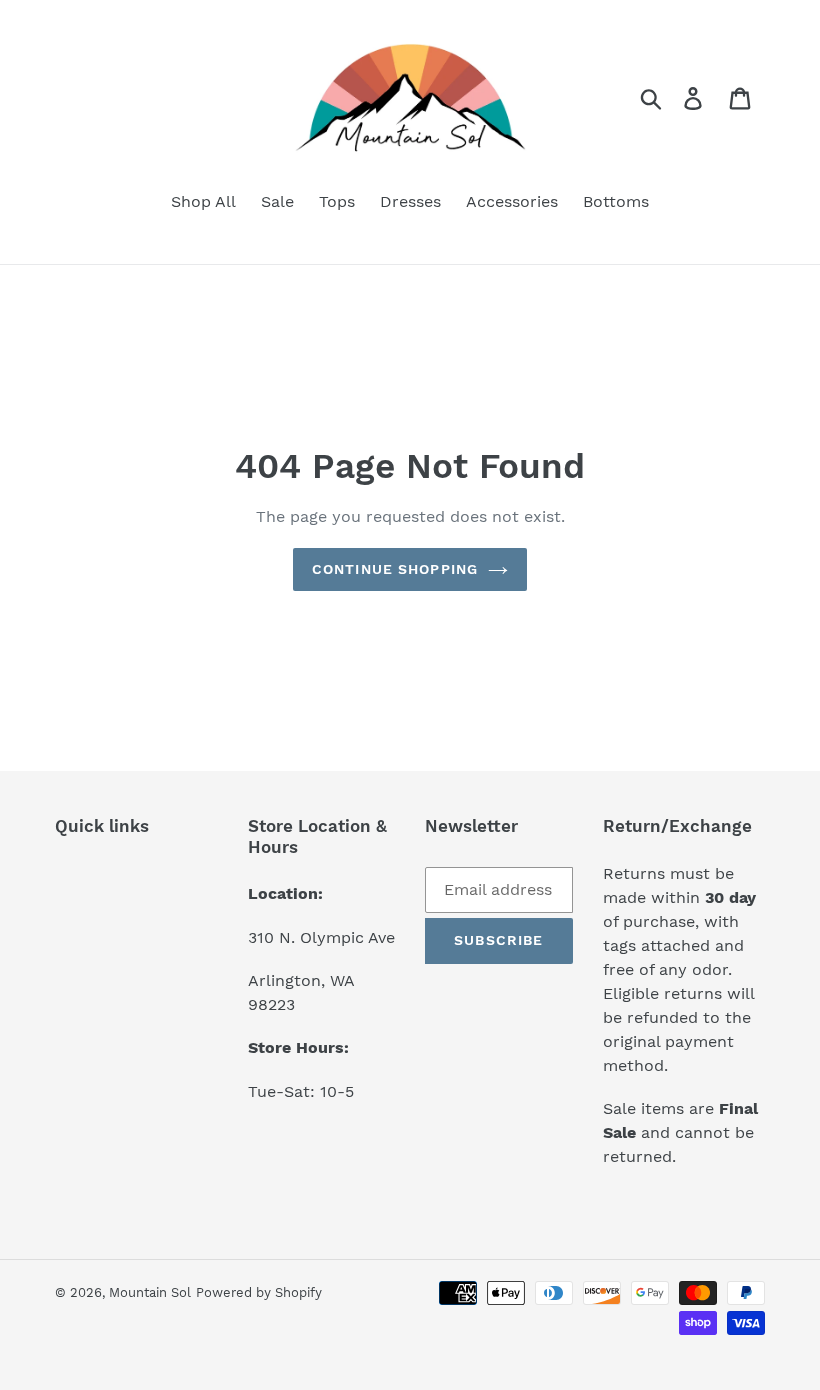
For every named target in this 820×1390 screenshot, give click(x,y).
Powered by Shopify (259, 1292)
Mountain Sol (150, 1292)
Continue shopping (395, 569)
